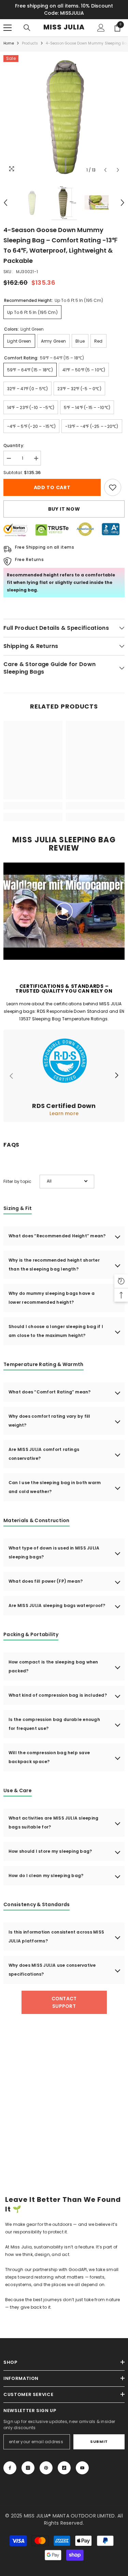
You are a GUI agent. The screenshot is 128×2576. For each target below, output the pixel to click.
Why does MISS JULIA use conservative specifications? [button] (52, 1970)
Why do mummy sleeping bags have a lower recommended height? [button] (52, 1298)
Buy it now (64, 509)
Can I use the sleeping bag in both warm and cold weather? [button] (55, 1487)
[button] (105, 170)
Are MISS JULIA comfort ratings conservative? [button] (44, 1454)
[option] (64, 116)
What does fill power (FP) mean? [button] (46, 1581)
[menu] (8, 28)
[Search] (27, 28)
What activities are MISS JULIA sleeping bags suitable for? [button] (53, 1822)
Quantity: (14, 445)
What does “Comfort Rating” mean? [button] (50, 1392)
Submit (99, 2441)
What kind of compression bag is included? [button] (58, 1695)
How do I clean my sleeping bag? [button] (46, 1876)
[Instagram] (28, 2468)
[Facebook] (10, 2468)
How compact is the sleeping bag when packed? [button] (53, 1666)
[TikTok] (64, 2468)
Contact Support (64, 2002)
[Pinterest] (46, 2468)
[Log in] (101, 28)
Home (9, 43)
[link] (113, 487)
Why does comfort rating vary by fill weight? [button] (49, 1421)
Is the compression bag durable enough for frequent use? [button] (54, 1724)
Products (30, 43)
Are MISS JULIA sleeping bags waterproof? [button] (57, 1605)
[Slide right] (116, 1076)
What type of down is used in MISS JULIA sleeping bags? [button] (54, 1552)
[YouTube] (82, 2468)
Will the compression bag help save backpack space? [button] (49, 1757)
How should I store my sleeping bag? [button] (50, 1851)
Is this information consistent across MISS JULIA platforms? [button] (56, 1936)
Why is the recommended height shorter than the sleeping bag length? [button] (54, 1265)
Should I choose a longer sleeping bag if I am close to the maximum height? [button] (56, 1331)
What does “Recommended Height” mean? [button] (57, 1236)
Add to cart (51, 487)
